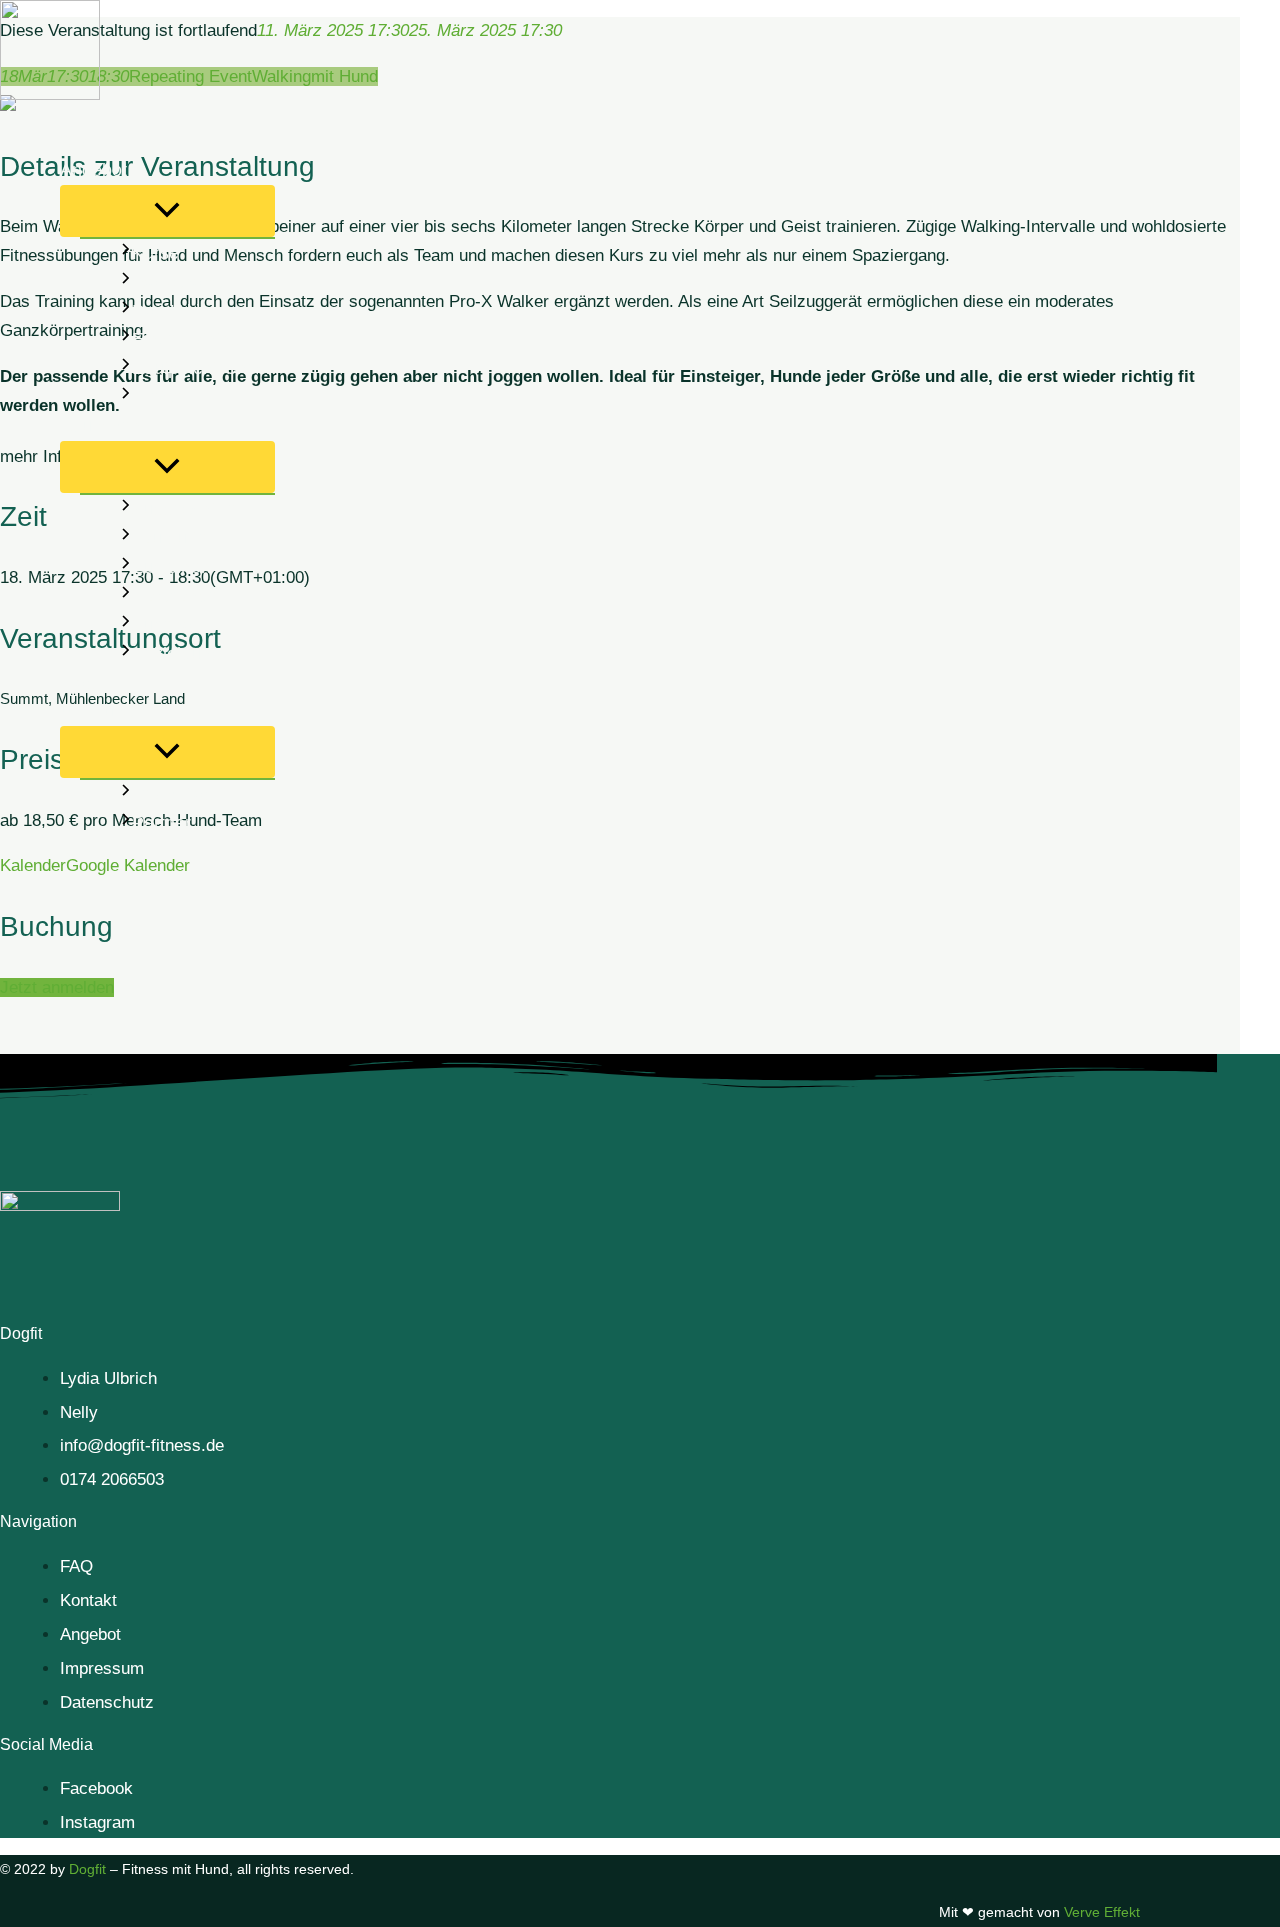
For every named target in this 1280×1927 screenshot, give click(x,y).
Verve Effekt (1102, 1912)
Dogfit (87, 1869)
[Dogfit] (50, 55)
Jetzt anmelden (57, 987)
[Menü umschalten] (167, 211)
